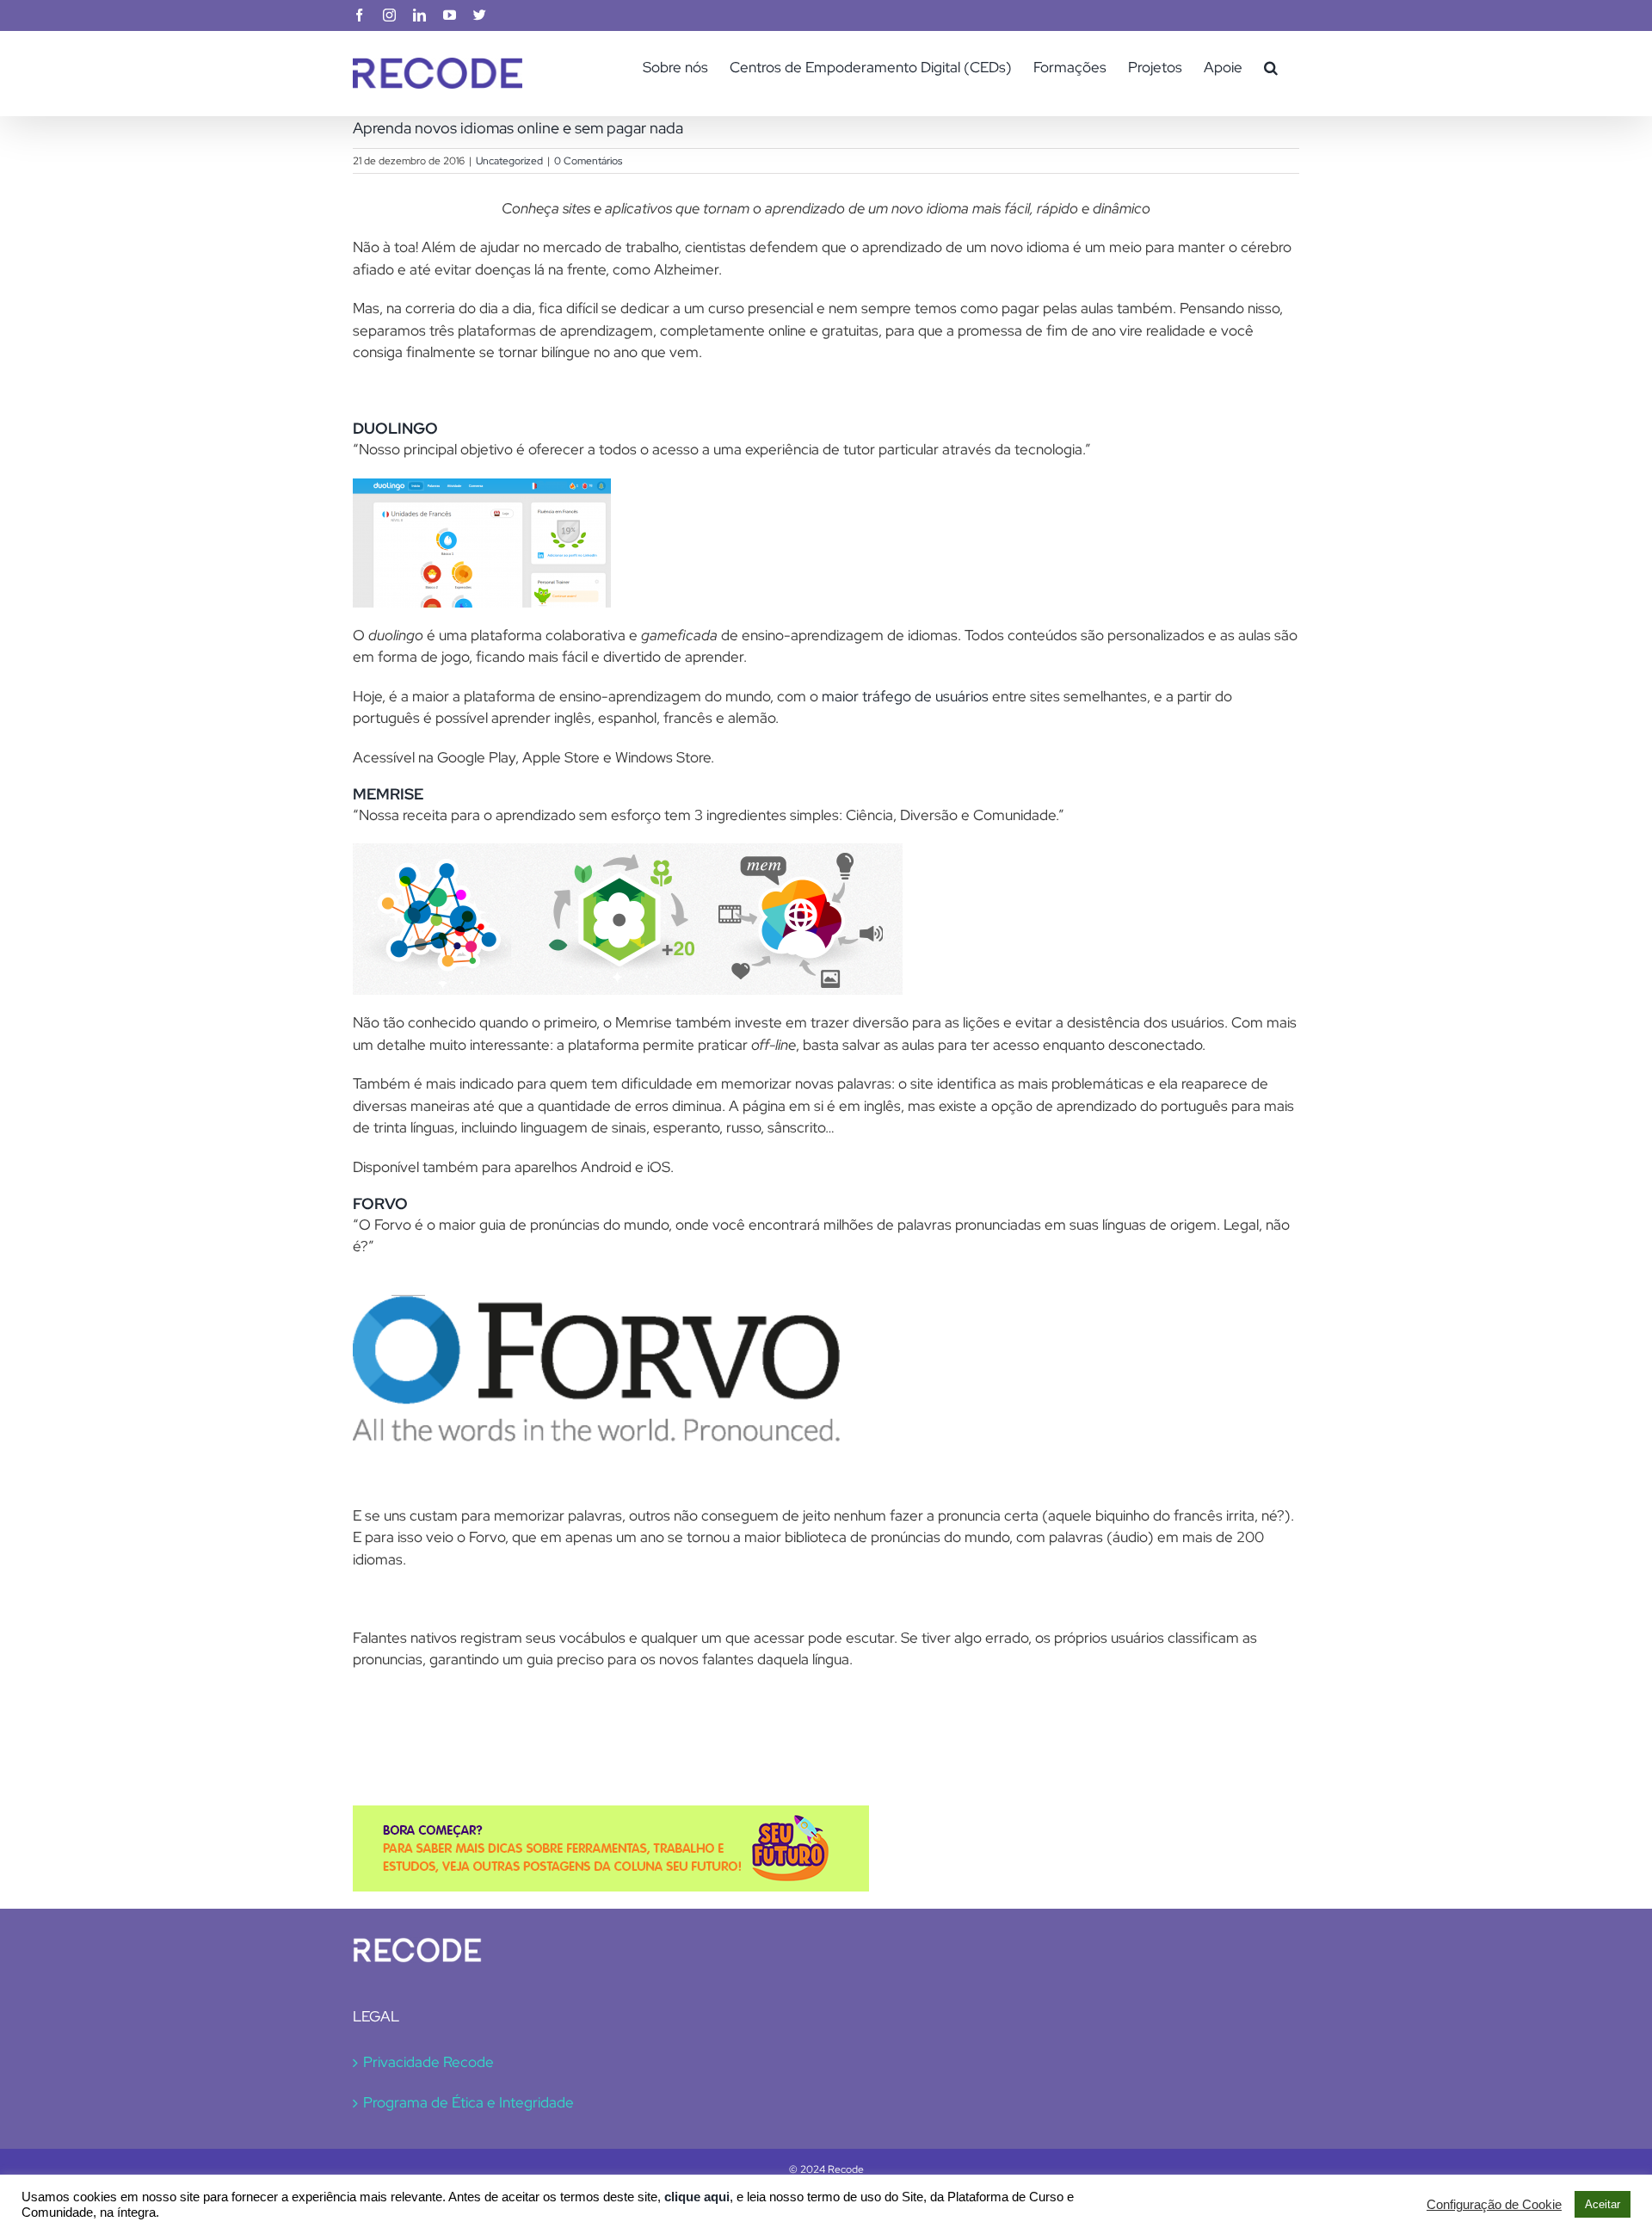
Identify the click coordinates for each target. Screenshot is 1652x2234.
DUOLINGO (395, 428)
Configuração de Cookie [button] (1494, 2205)
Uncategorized (509, 161)
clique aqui (697, 2197)
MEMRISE (388, 794)
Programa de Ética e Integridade (468, 2102)
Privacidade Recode (428, 2062)
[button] (1271, 67)
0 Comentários (588, 161)
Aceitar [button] (1603, 2204)
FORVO (380, 1203)
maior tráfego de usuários (905, 696)
